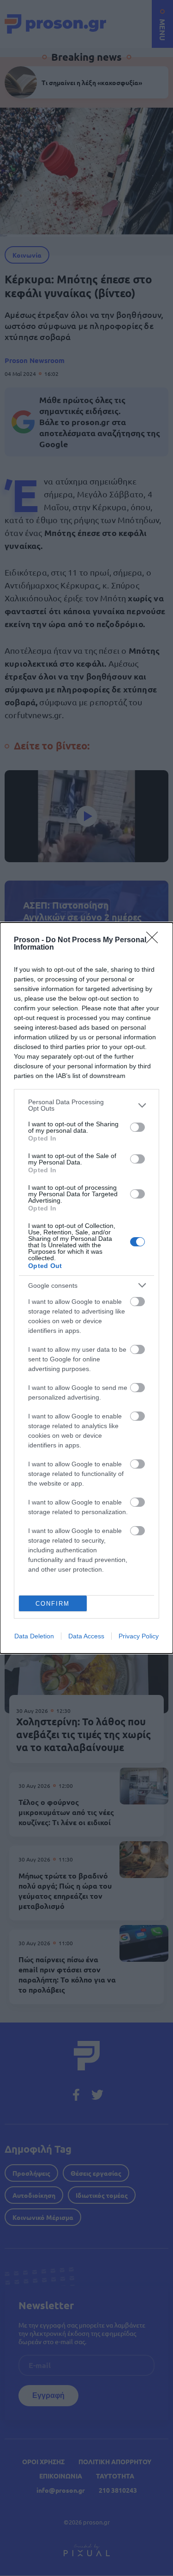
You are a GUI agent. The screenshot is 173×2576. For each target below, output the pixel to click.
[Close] (155, 940)
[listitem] (86, 1105)
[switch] (137, 1127)
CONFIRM (53, 1604)
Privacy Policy (139, 1636)
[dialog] (86, 1288)
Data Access (86, 1636)
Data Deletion (34, 1636)
